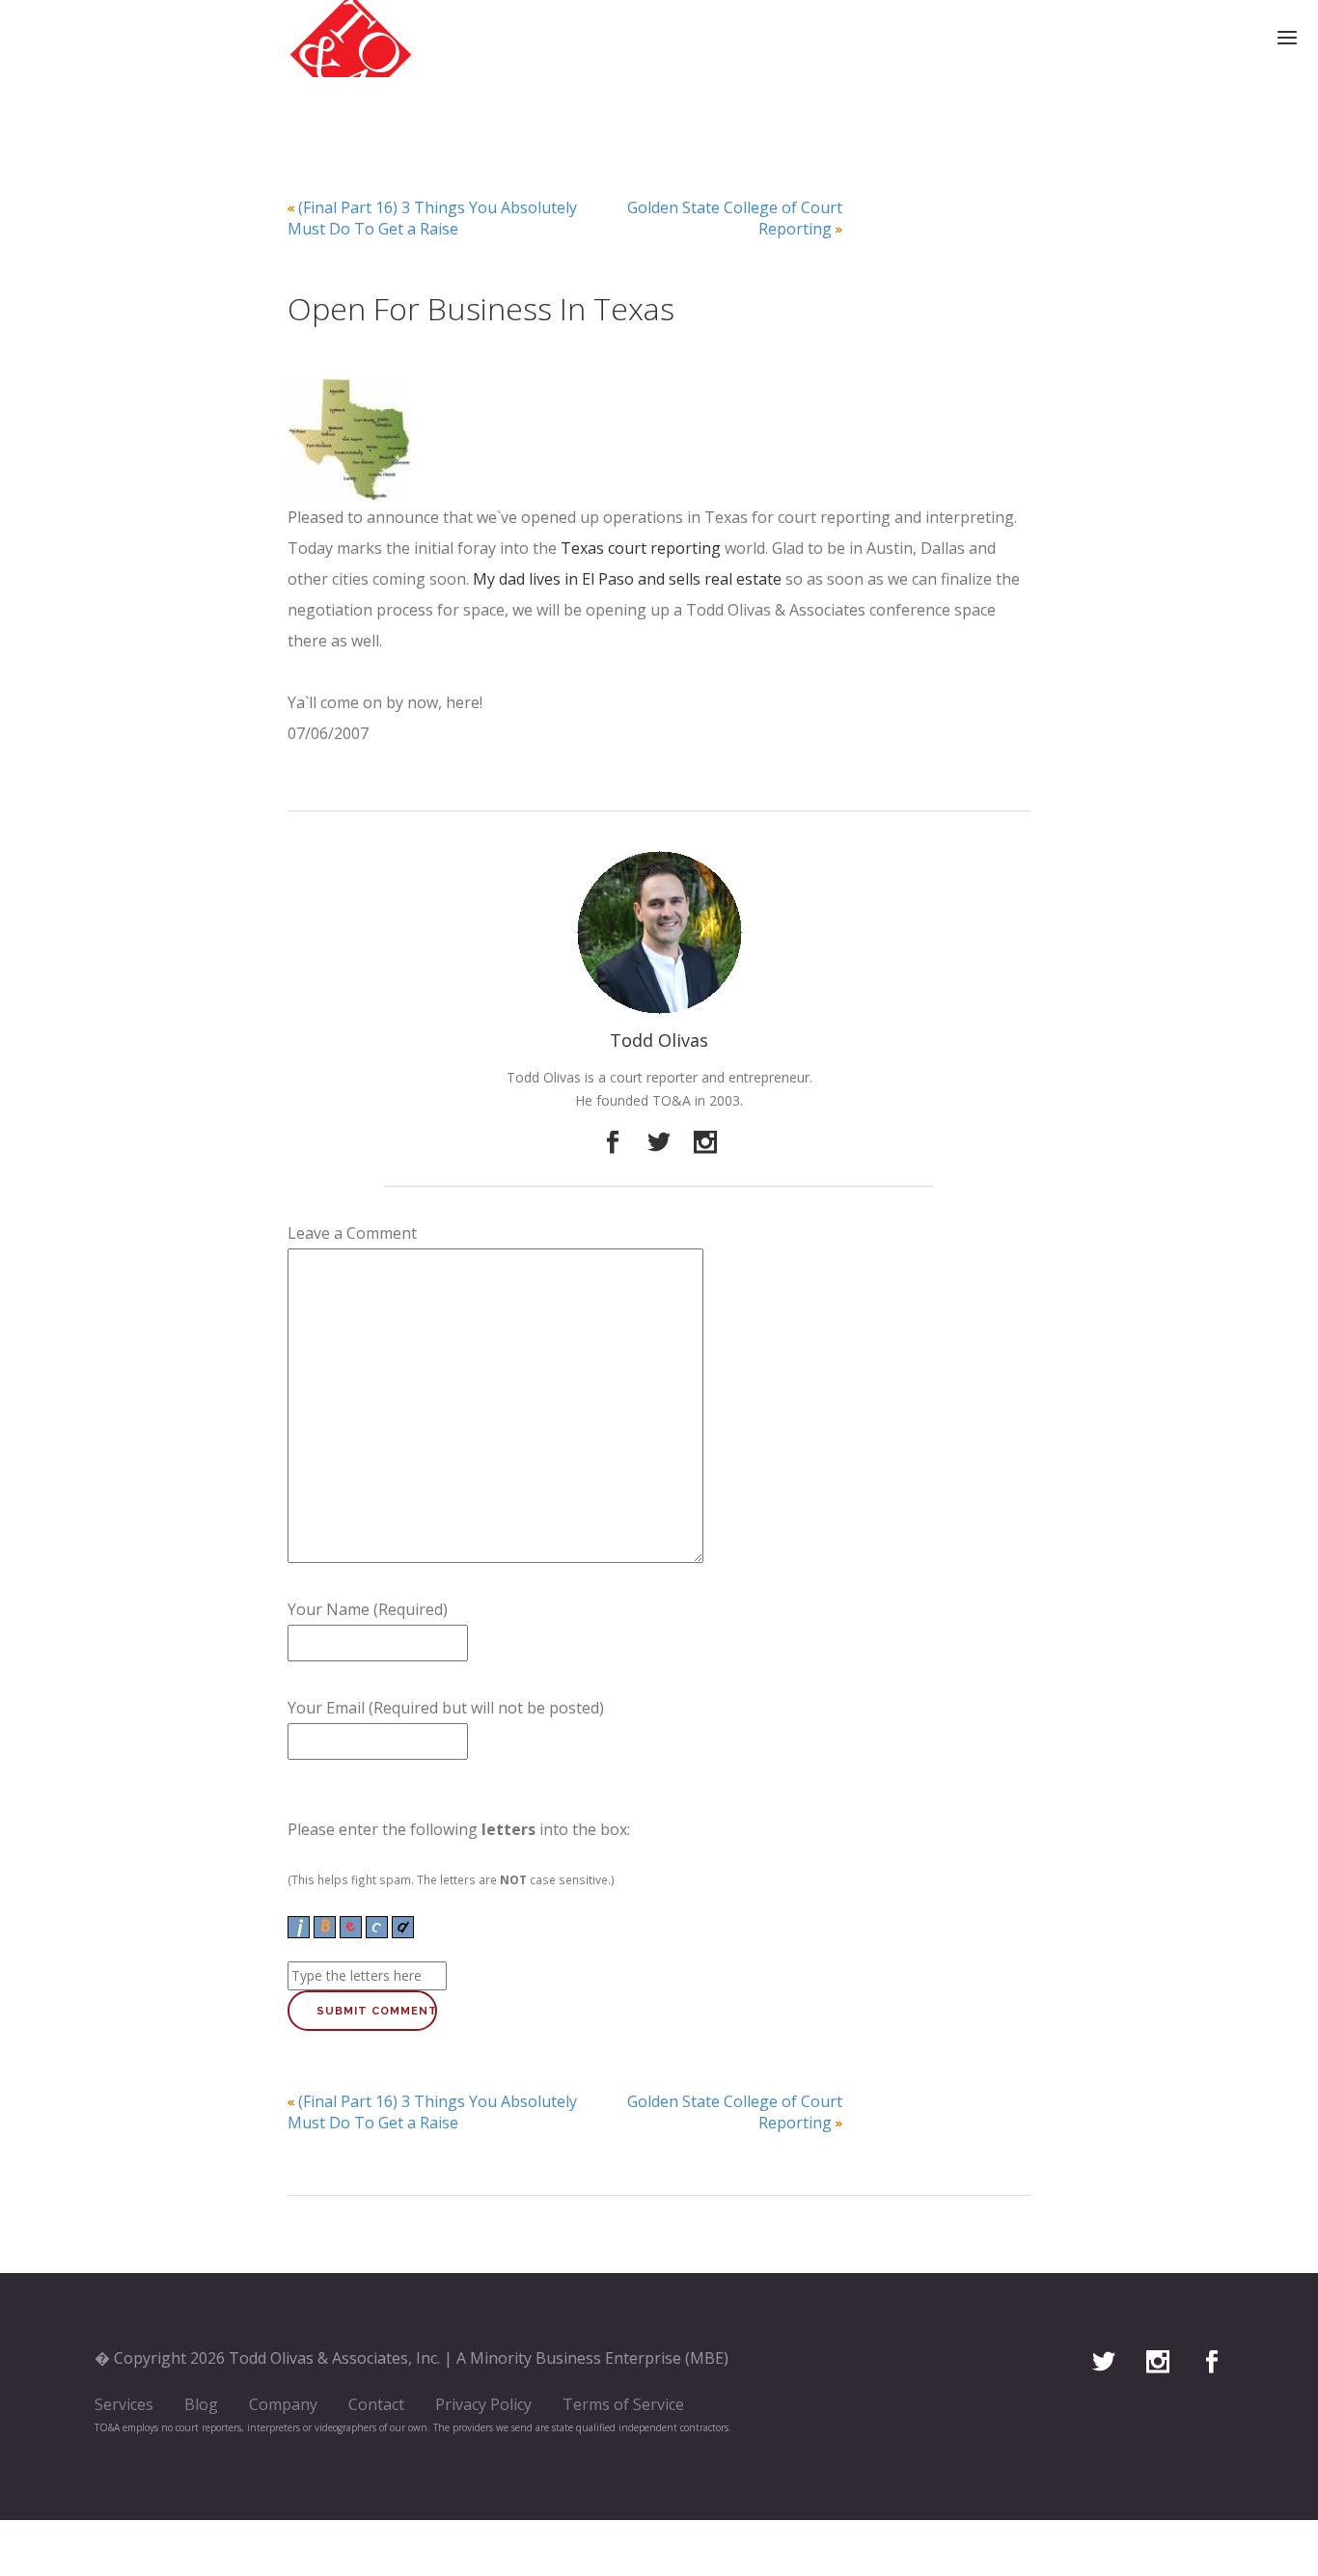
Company (283, 2404)
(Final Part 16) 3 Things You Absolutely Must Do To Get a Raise (432, 218)
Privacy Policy (483, 2404)
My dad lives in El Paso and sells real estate (627, 579)
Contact (376, 2404)
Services (124, 2404)
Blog (201, 2404)
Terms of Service (623, 2404)
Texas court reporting (643, 548)
